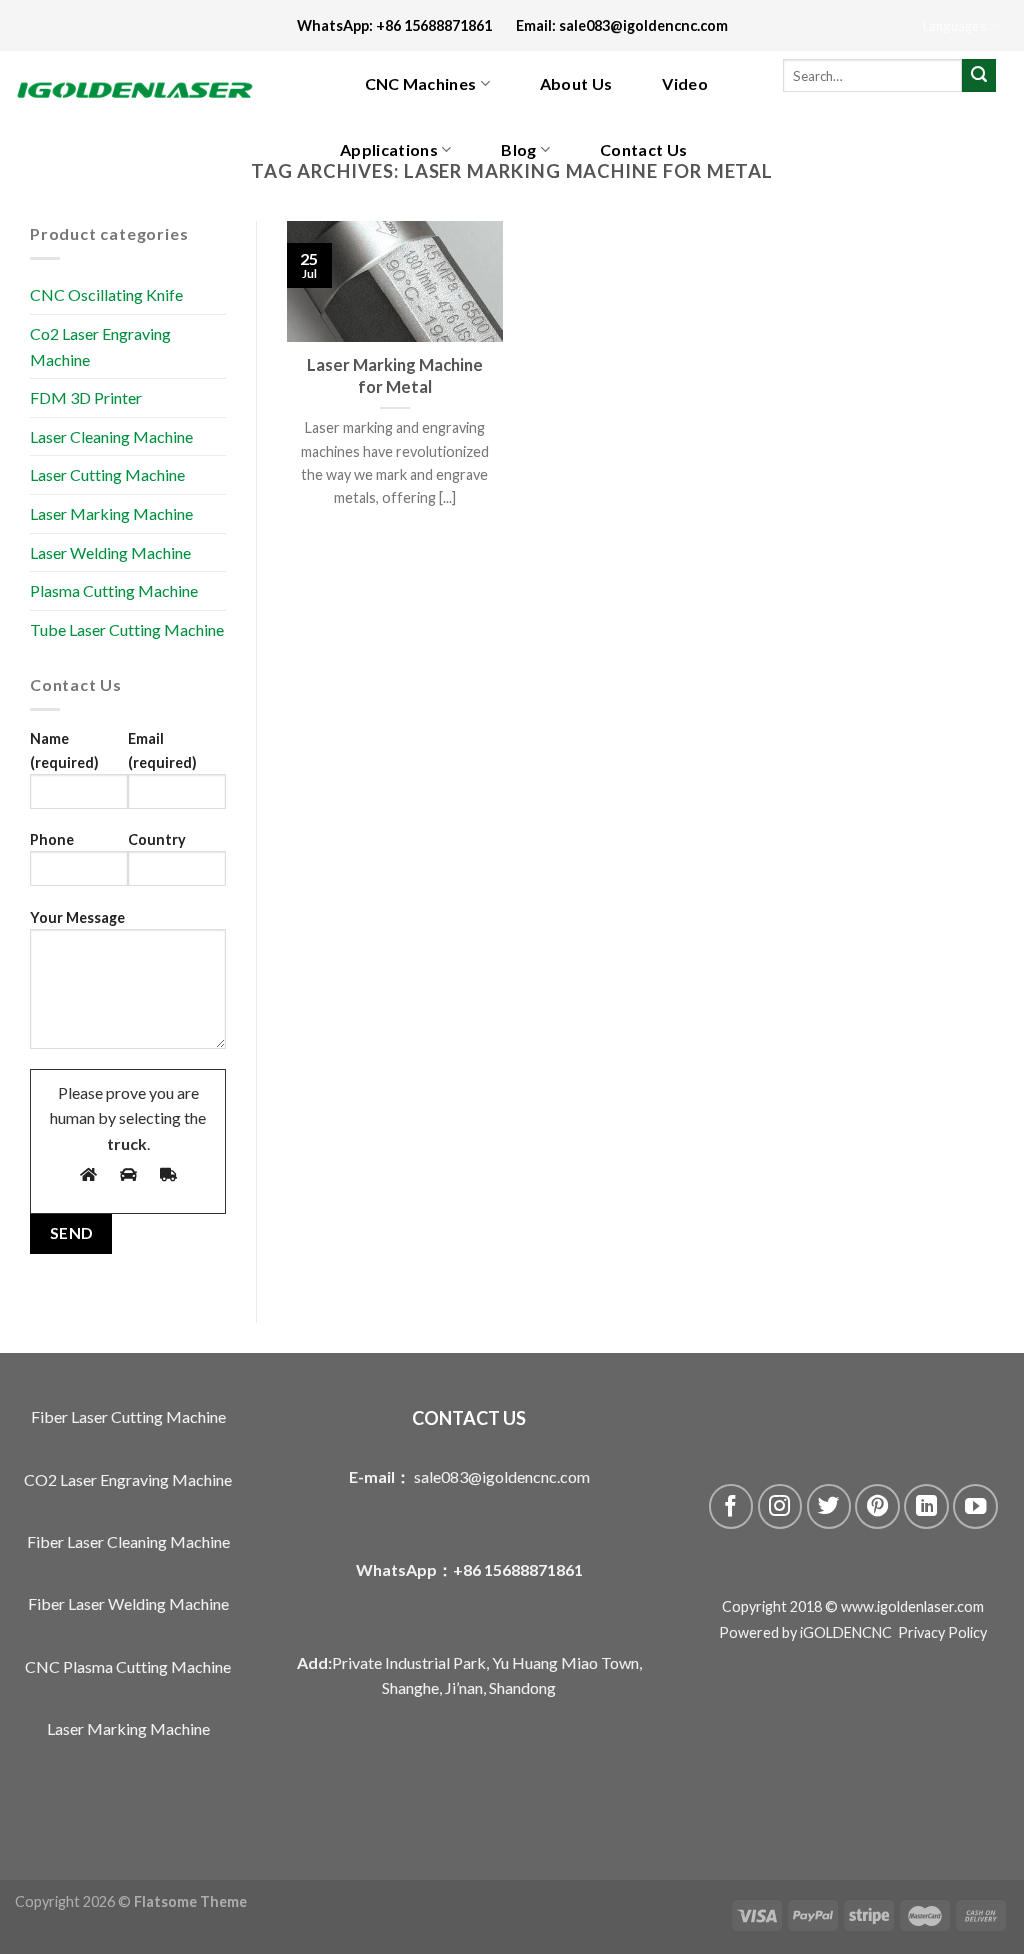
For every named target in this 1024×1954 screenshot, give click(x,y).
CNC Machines (421, 83)
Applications (389, 149)
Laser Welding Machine (110, 552)
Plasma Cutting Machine (114, 590)
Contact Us (643, 149)
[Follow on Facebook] (731, 1506)
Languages (954, 26)
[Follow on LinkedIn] (926, 1506)
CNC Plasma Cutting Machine (128, 1666)
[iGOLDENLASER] (150, 90)
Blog (518, 149)
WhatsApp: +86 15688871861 (406, 25)
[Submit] (979, 76)
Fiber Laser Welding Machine (128, 1603)
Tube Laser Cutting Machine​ (127, 629)
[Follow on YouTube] (975, 1506)
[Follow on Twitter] (829, 1506)
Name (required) (64, 750)
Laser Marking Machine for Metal (395, 376)
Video (685, 83)
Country (157, 839)
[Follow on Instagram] (780, 1506)
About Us (576, 83)
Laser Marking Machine (111, 513)
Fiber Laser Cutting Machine (128, 1416)
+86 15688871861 (518, 1569)
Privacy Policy (942, 1632)
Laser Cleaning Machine (111, 436)
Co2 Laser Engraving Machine (100, 346)
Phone (52, 839)
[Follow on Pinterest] (877, 1506)
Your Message (77, 917)
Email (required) (162, 750)
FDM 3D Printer (86, 397)
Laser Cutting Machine (107, 474)
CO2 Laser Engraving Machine (128, 1479)
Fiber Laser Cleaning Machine (128, 1541)
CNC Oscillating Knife (106, 294)
